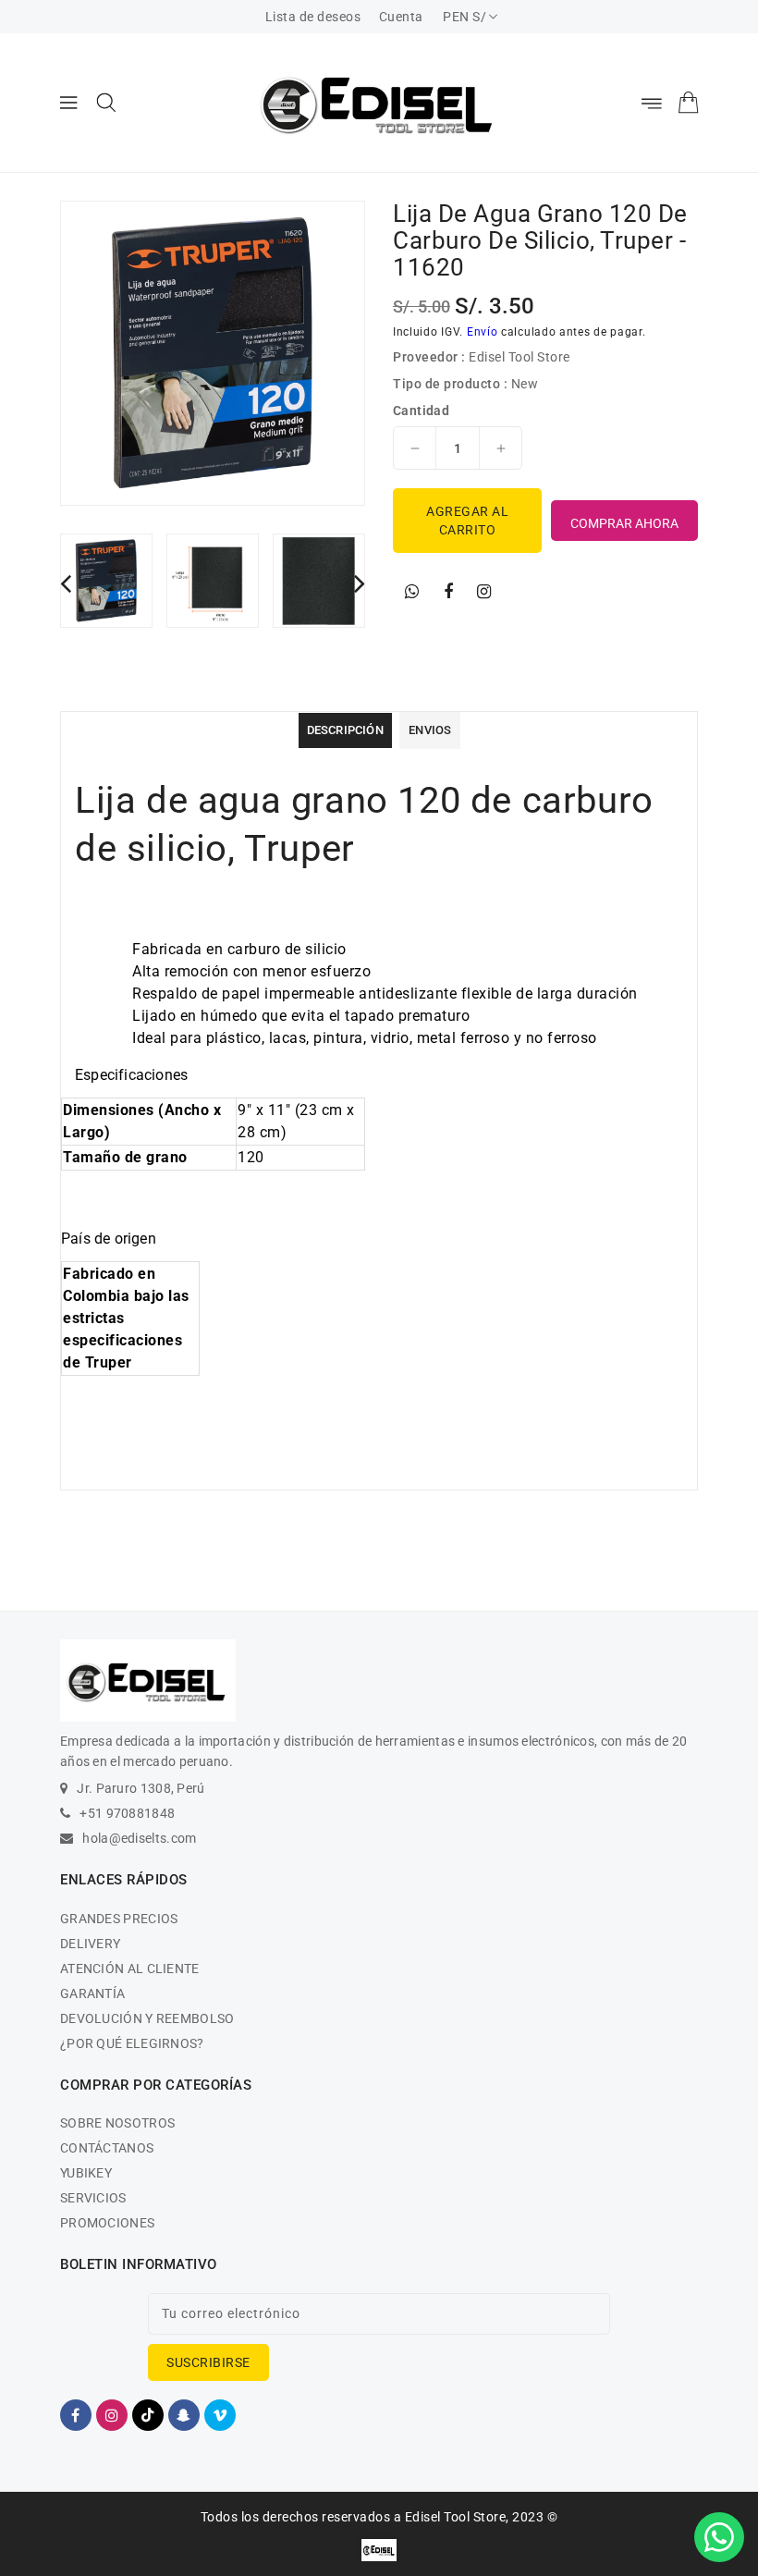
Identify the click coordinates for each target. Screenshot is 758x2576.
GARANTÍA (92, 1993)
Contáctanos (107, 2148)
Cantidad (421, 411)
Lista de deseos (313, 17)
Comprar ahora (624, 523)
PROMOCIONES (107, 2223)
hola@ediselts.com (139, 1838)
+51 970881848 (127, 1813)
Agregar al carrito (467, 521)
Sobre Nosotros (117, 2123)
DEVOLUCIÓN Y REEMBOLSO (147, 2018)
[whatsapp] (412, 592)
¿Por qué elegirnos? (132, 2043)
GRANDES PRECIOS (119, 1919)
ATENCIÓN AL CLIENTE (130, 1969)
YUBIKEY (86, 2173)
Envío (483, 332)
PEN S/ (465, 17)
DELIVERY (90, 1944)
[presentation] (66, 583)
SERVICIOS (93, 2198)
